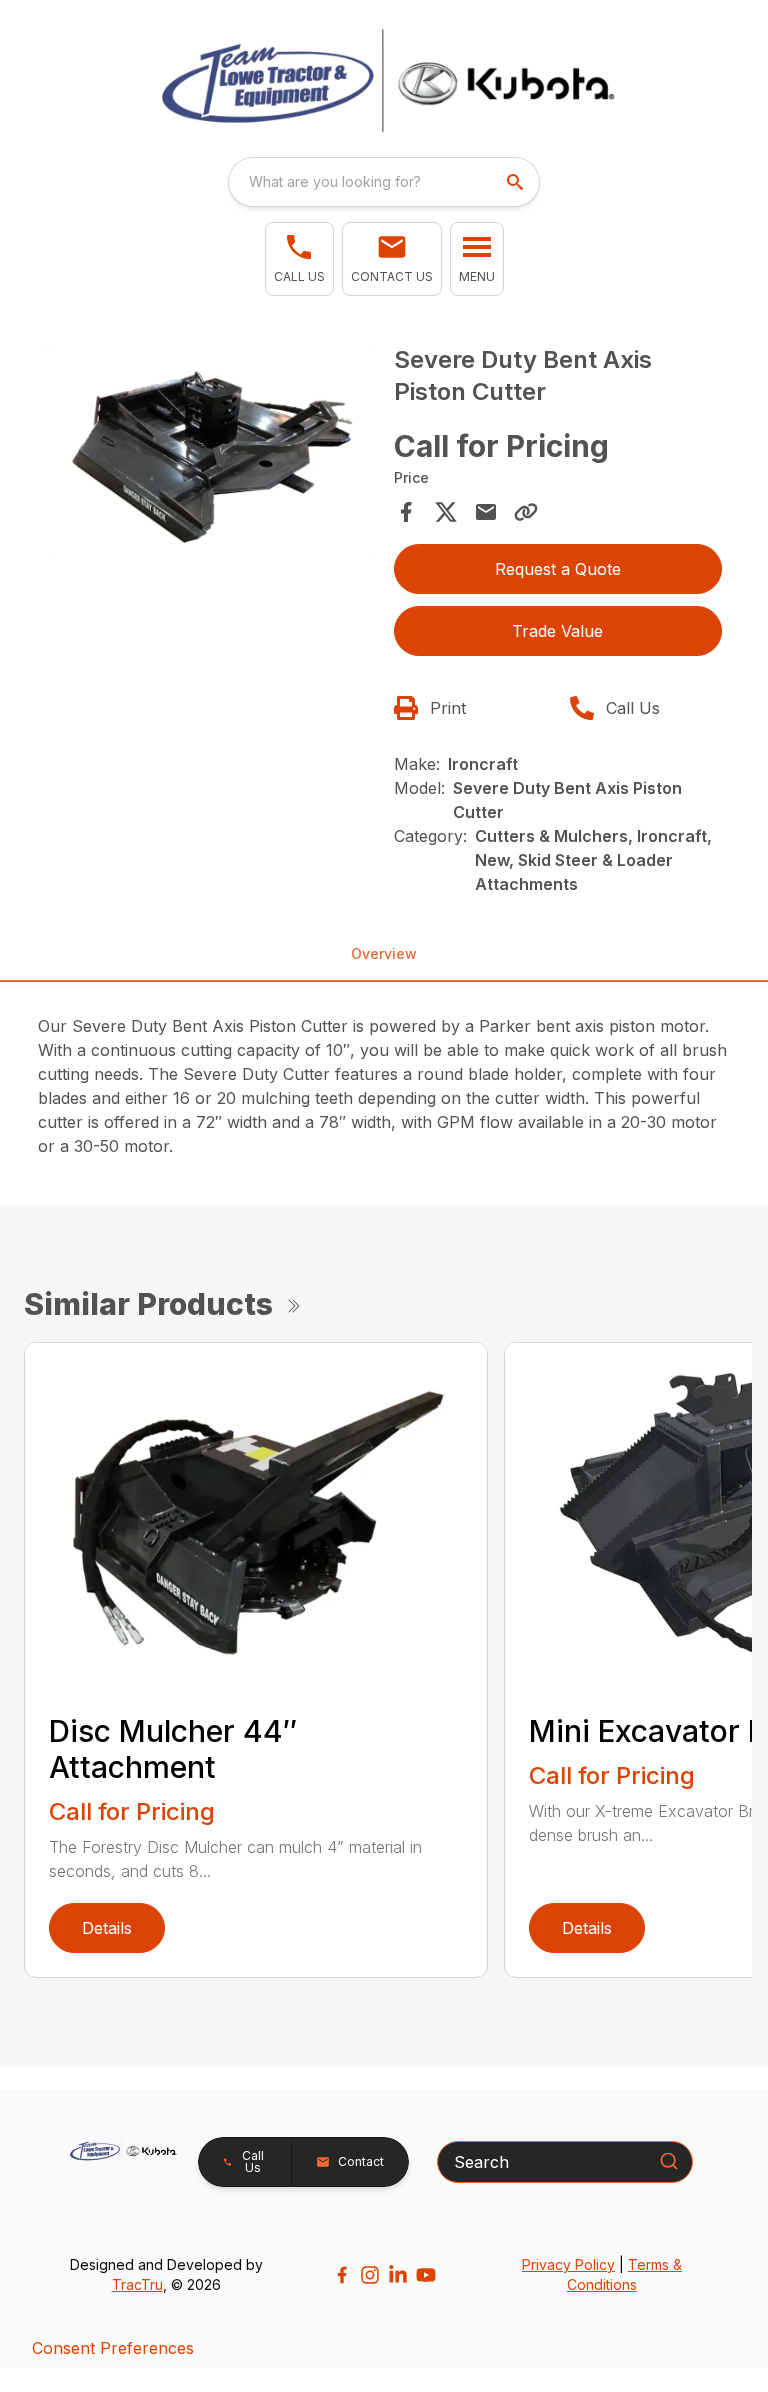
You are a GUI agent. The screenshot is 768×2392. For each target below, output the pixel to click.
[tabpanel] (210, 455)
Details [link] (107, 1928)
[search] (517, 182)
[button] (299, 259)
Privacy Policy (568, 2264)
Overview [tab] (384, 953)
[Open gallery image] (210, 452)
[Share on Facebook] (406, 512)
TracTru (137, 2284)
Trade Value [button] (557, 631)
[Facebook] (342, 2275)
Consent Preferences (113, 2348)
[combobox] (384, 182)
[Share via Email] (486, 512)
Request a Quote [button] (558, 569)
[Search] (669, 2161)
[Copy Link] (526, 512)
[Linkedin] (398, 2275)
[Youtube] (426, 2275)
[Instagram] (370, 2275)
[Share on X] (446, 512)
